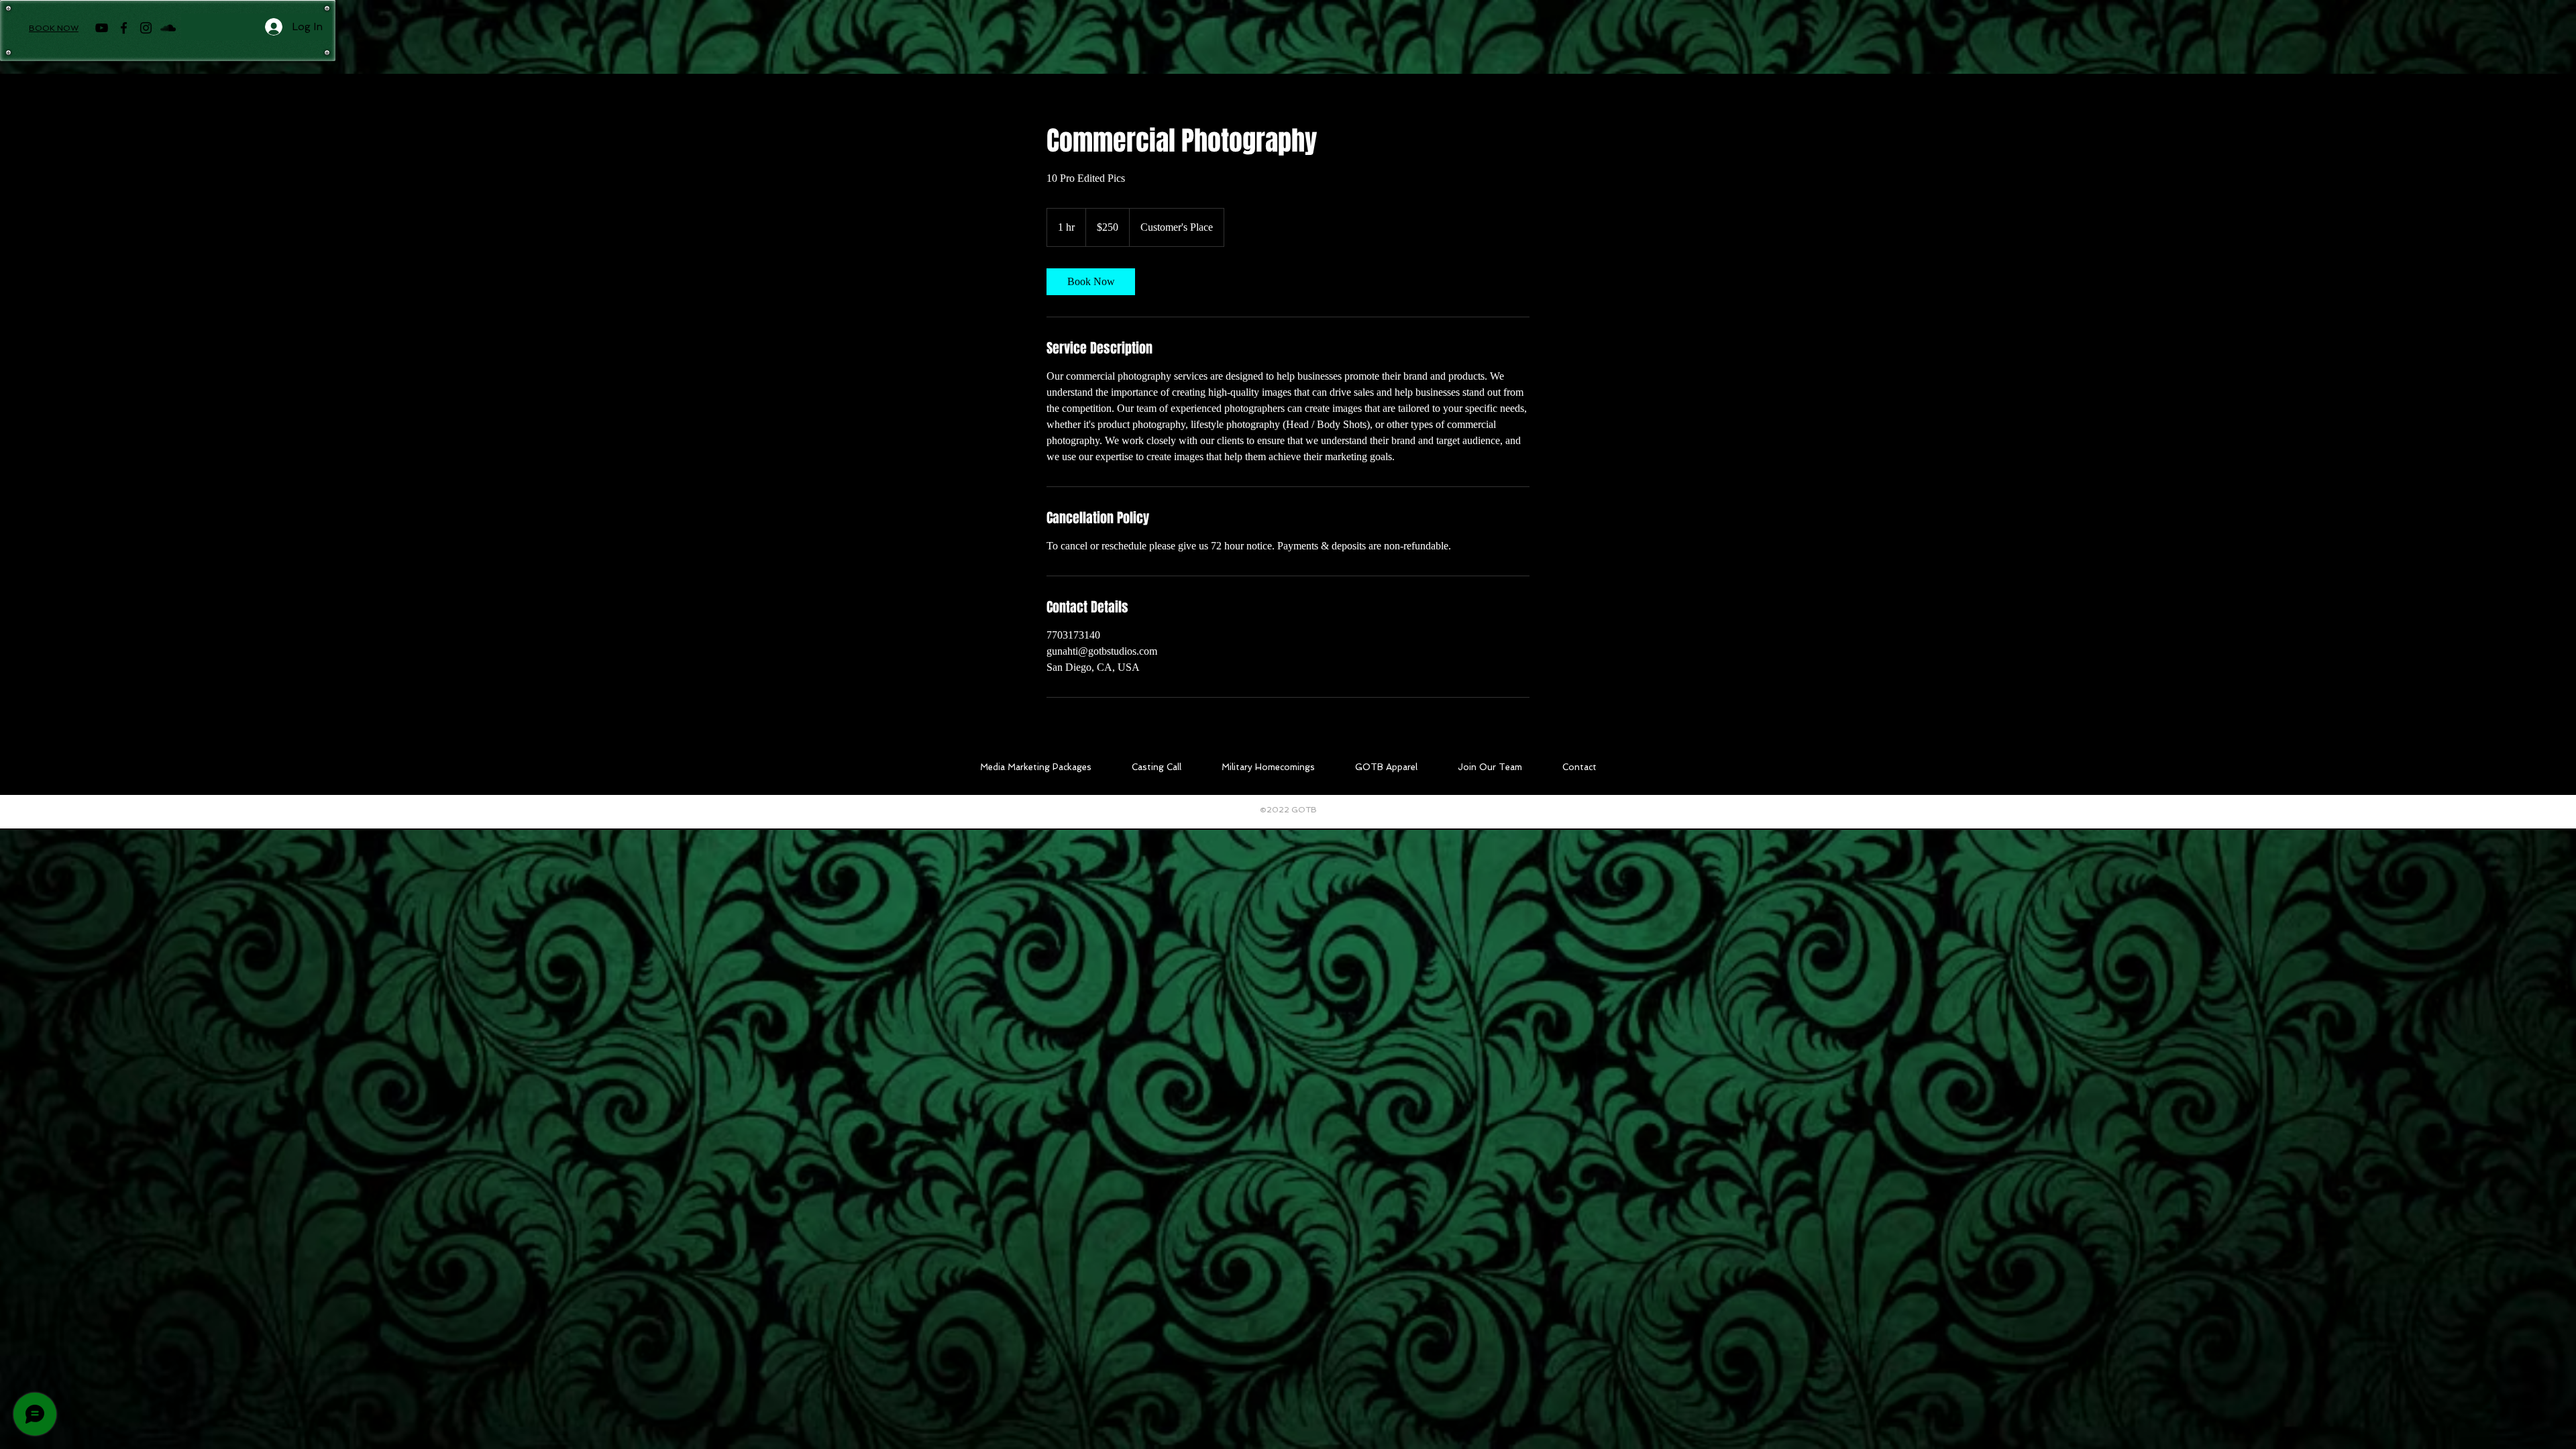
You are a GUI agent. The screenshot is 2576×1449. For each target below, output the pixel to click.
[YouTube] (102, 28)
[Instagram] (146, 28)
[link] (1091, 282)
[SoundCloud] (168, 28)
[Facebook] (124, 28)
